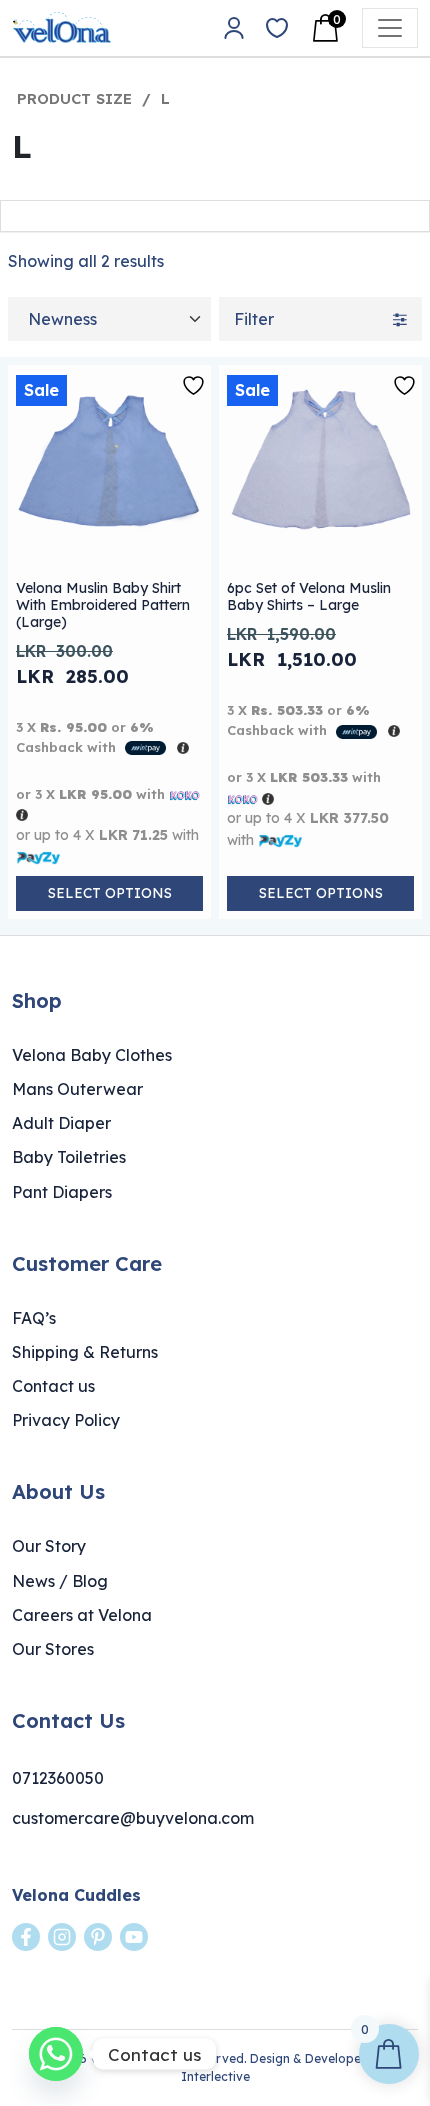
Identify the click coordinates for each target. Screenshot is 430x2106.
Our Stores (53, 1649)
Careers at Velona (82, 1615)
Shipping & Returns (85, 1352)
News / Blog (60, 1581)
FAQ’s (34, 1318)
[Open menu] (390, 28)
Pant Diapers (62, 1192)
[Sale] (109, 466)
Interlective (215, 2076)
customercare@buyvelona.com (133, 1818)
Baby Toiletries (69, 1157)
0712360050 (58, 1778)
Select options (110, 893)
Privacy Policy (66, 1420)
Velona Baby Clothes (92, 1055)
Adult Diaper (61, 1123)
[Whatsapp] (56, 2054)
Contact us (53, 1386)
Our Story (49, 1546)
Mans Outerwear (77, 1089)
